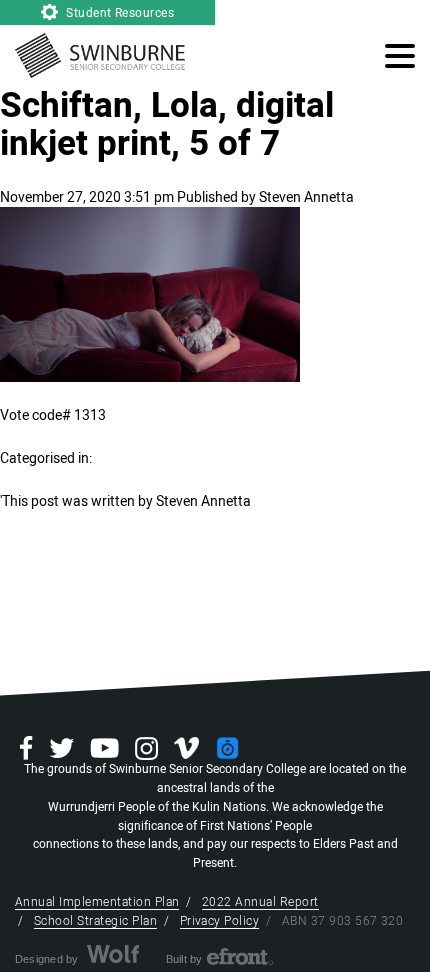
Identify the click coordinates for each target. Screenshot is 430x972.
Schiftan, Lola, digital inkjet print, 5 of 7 (167, 125)
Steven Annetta (306, 197)
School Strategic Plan (95, 921)
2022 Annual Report (260, 902)
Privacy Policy (220, 921)
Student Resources (119, 13)
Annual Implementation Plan (97, 902)
